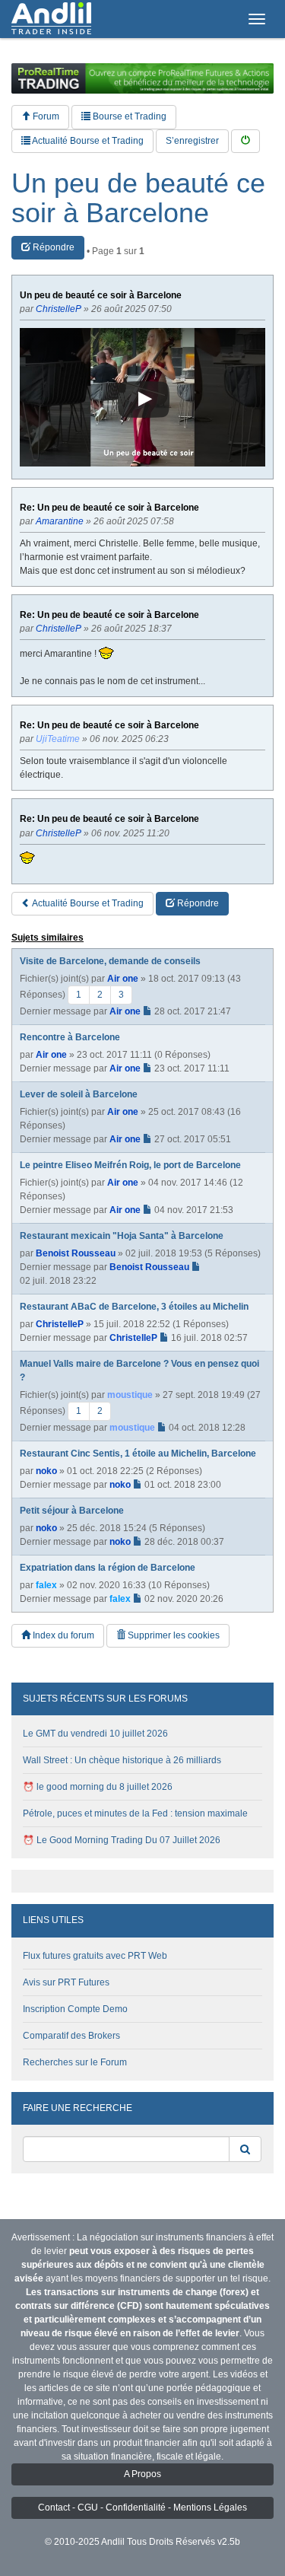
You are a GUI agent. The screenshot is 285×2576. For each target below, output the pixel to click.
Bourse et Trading (128, 116)
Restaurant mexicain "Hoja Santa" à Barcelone (122, 1236)
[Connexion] (245, 141)
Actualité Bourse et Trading (87, 141)
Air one (123, 979)
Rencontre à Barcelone (70, 1037)
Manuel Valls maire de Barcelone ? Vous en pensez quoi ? (139, 1371)
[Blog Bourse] (51, 19)
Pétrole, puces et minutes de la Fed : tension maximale (135, 1813)
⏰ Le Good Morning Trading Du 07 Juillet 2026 (122, 1840)
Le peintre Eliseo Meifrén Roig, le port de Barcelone (130, 1165)
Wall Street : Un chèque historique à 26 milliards (122, 1760)
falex (46, 1585)
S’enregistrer (192, 141)
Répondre (52, 247)
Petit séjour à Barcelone (72, 1511)
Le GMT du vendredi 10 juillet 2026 (95, 1734)
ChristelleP (60, 1324)
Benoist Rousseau (76, 1253)
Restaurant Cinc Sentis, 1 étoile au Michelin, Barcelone (138, 1454)
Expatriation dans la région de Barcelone (108, 1568)
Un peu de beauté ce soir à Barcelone (138, 198)
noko (46, 1471)
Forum (45, 116)
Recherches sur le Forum (75, 2062)
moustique (130, 1395)
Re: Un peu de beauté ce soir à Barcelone (109, 508)
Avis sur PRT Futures (66, 1982)
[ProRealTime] (142, 78)
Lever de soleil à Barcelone (79, 1094)
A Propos (142, 2474)
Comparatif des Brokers (71, 2036)
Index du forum (62, 1635)
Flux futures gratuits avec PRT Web (95, 1956)
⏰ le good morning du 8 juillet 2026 (98, 1787)
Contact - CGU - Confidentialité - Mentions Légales (142, 2508)
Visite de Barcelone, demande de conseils (110, 961)
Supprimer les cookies (173, 1635)
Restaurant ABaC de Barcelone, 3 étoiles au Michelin (134, 1307)
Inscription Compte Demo (75, 2009)
